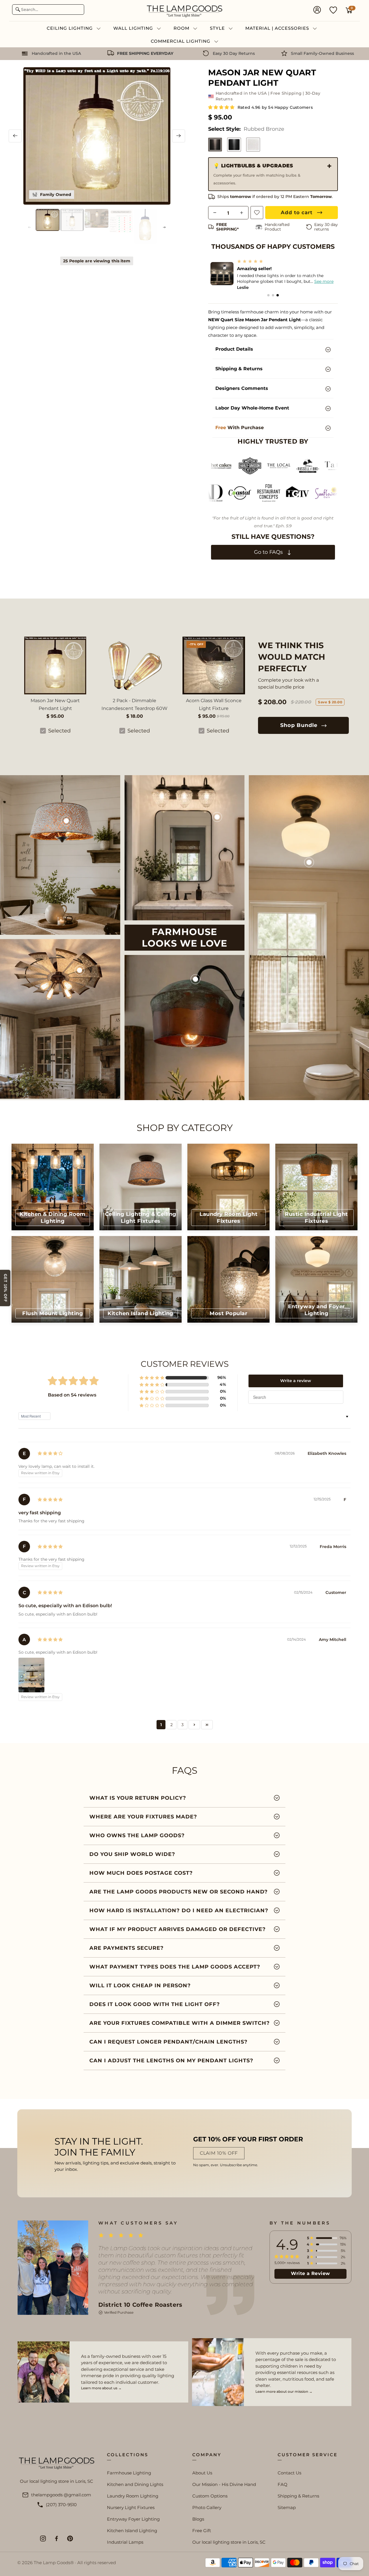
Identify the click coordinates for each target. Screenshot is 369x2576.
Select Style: (246, 129)
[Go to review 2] (273, 295)
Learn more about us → (101, 2388)
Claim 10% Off (219, 2153)
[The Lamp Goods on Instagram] (43, 2538)
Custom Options (210, 2496)
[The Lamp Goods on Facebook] (57, 2538)
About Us (202, 2473)
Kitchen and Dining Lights (135, 2484)
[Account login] (317, 10)
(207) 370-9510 (61, 2505)
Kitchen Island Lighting (132, 2531)
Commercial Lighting (181, 41)
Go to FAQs (269, 552)
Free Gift (202, 2531)
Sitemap (287, 2507)
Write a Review (310, 2273)
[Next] (179, 136)
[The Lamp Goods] (184, 11)
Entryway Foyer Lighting (133, 2519)
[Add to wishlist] (257, 213)
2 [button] (172, 1725)
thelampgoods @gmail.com (61, 2495)
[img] (50, 1454)
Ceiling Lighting (70, 28)
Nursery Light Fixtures (131, 2507)
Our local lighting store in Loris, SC (229, 2542)
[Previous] (15, 136)
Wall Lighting (134, 28)
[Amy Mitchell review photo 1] (31, 1675)
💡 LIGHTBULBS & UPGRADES (257, 174)
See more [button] (319, 281)
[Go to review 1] (268, 295)
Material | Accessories (278, 28)
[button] (222, 107)
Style (218, 28)
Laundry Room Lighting (133, 2496)
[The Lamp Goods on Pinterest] (70, 2538)
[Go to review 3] (278, 295)
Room (182, 28)
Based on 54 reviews (72, 1395)
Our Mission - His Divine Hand (224, 2484)
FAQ (283, 2484)
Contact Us (289, 2473)
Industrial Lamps (125, 2542)
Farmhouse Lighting (129, 2473)
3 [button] (182, 1725)
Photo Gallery (207, 2507)
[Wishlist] (333, 10)
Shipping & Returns (298, 2496)
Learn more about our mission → (284, 2391)
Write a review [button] (296, 1381)
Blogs (198, 2519)
